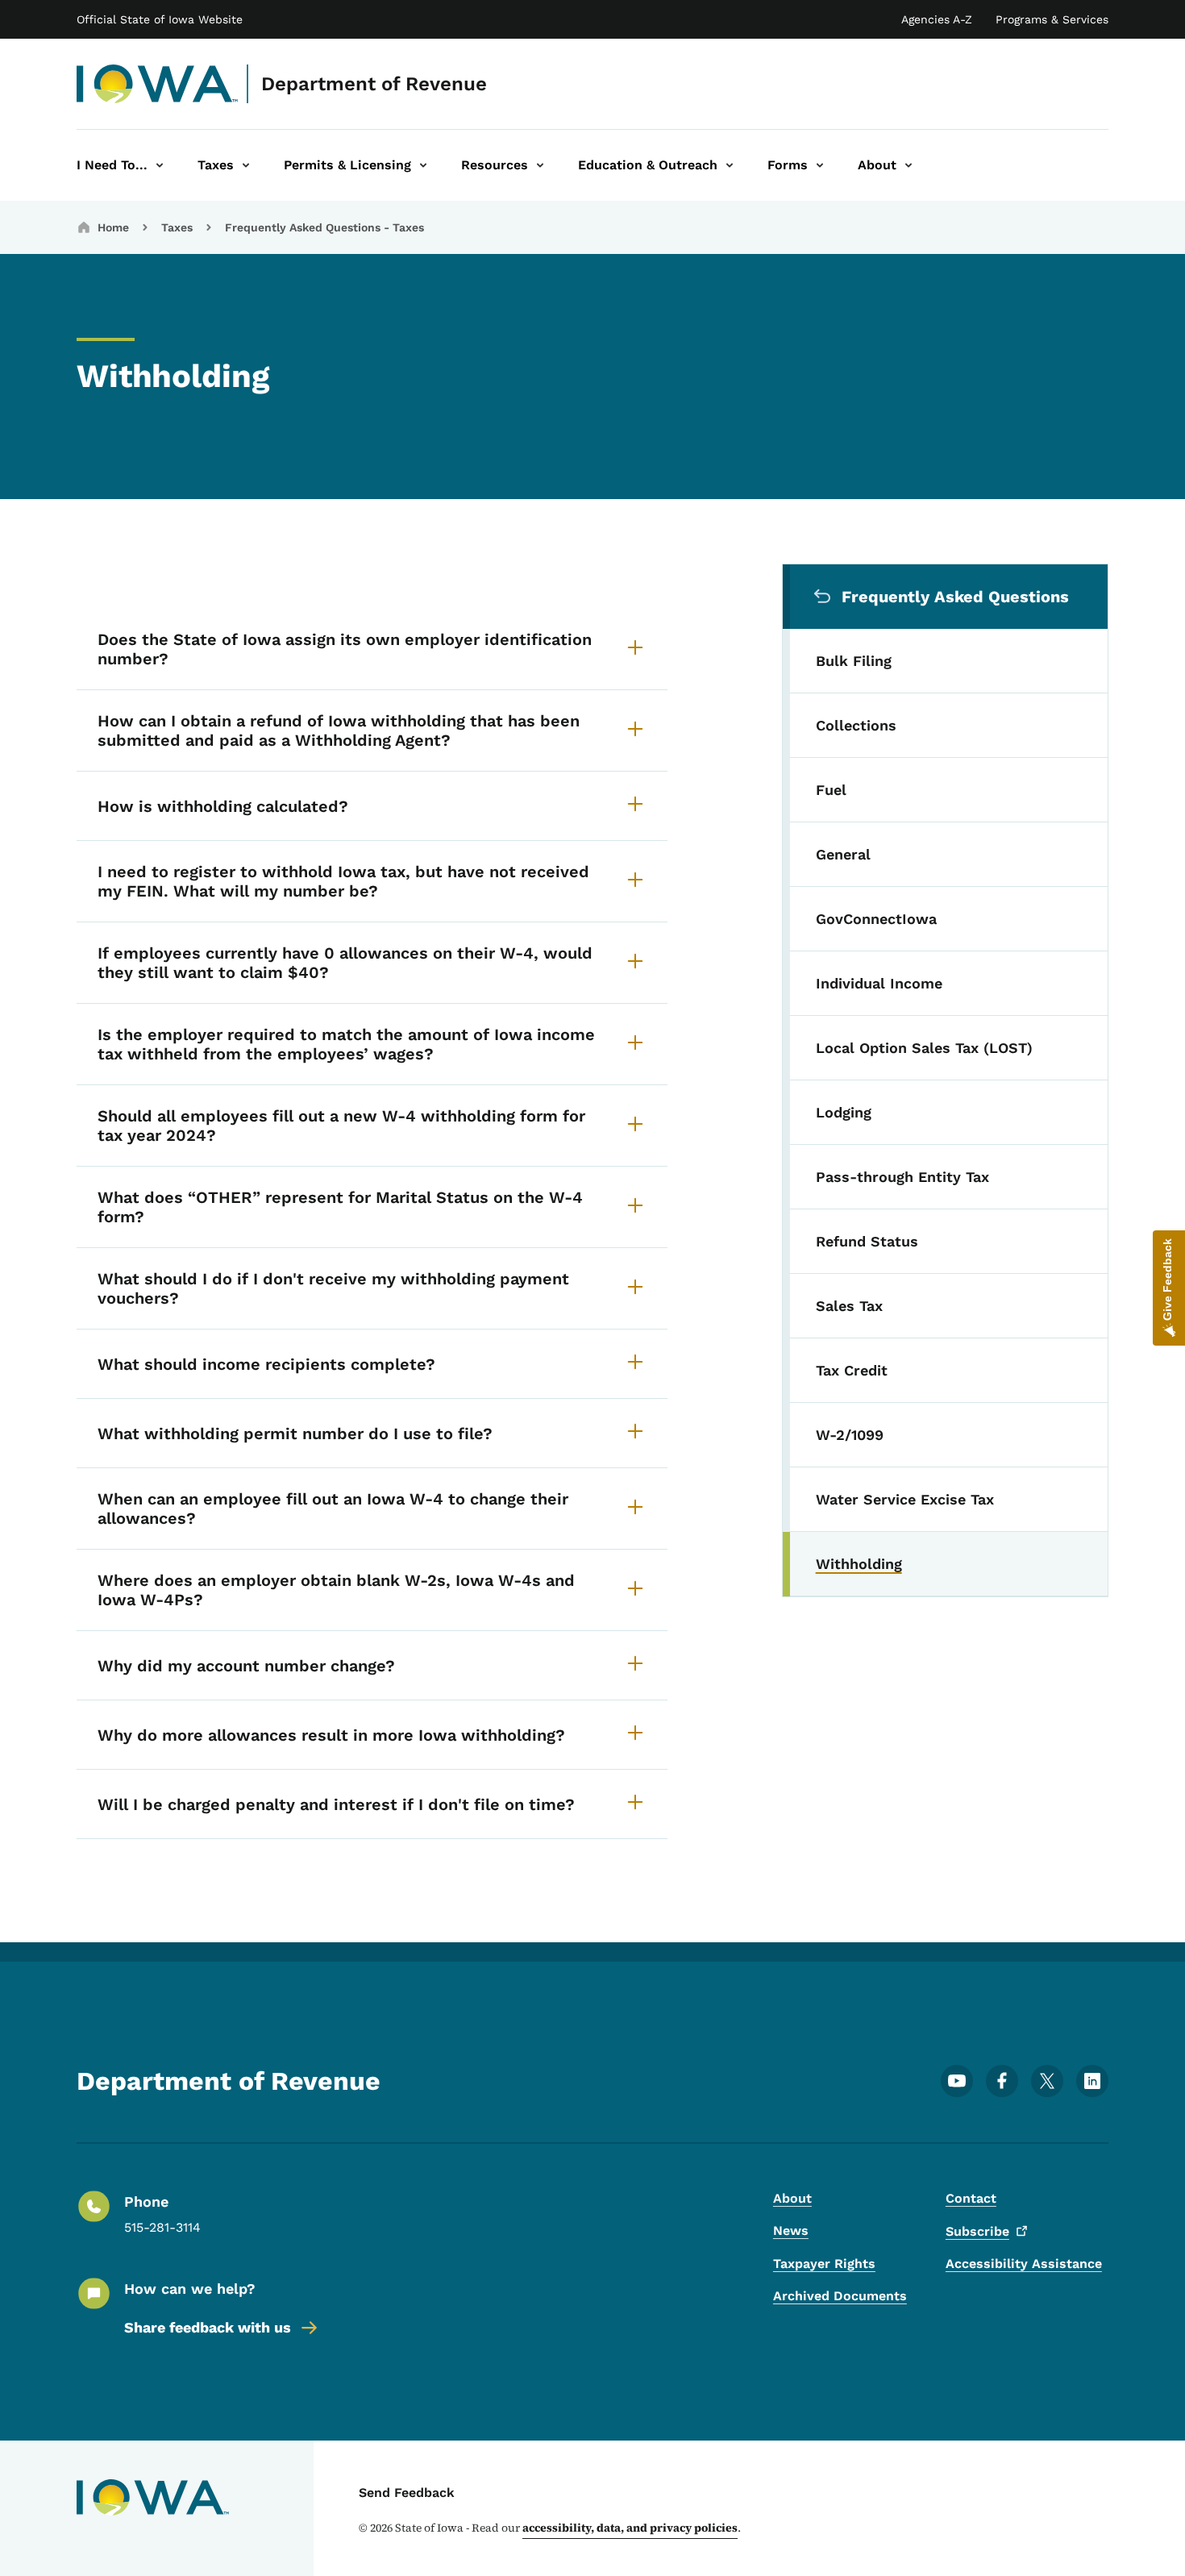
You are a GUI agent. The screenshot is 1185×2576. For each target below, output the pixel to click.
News (791, 2231)
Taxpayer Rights (824, 2264)
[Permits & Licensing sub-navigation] (423, 165)
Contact (971, 2198)
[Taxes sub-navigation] (246, 165)
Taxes (177, 227)
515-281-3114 (162, 2227)
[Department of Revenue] (158, 84)
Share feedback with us (208, 2327)
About (792, 2198)
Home (113, 227)
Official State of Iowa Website (160, 19)
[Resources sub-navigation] (540, 165)
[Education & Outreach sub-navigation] (730, 165)
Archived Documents (840, 2296)
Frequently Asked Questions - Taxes (324, 227)
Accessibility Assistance (1024, 2264)
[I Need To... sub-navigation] (160, 165)
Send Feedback (407, 2493)
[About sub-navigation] (908, 165)
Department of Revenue (374, 84)
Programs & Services (1052, 19)
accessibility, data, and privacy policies (630, 2528)
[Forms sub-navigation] (820, 165)
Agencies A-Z (937, 19)
